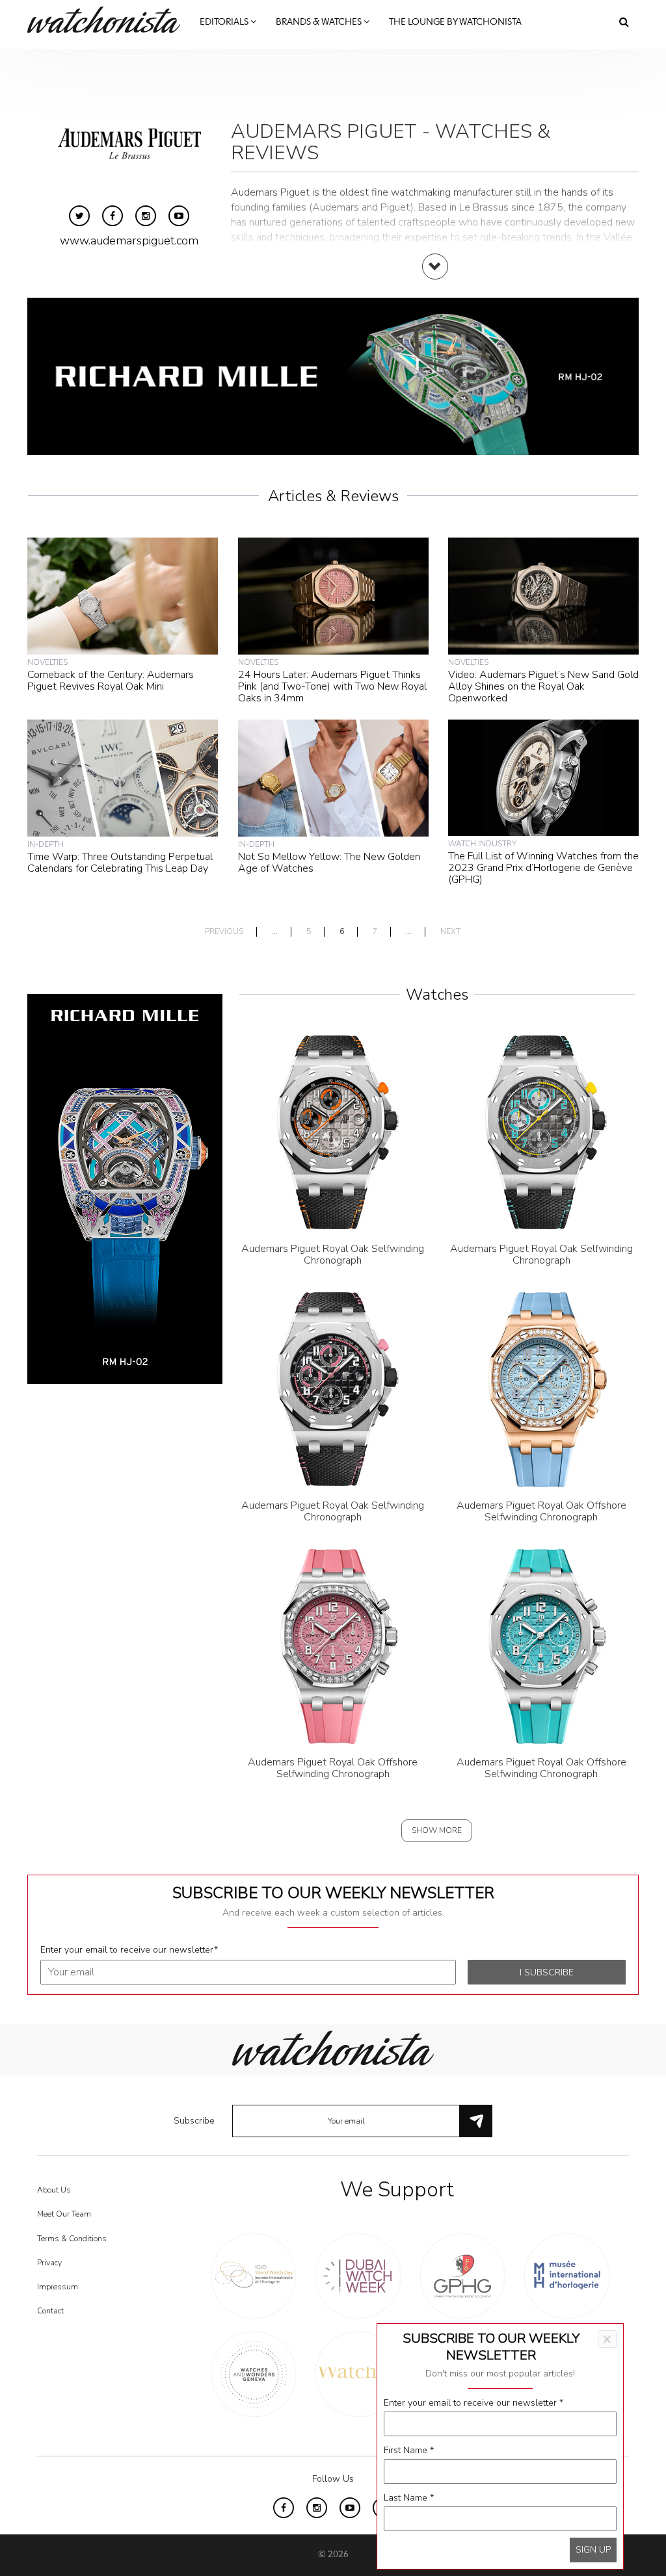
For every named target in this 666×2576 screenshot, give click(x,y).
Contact (50, 2311)
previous (224, 932)
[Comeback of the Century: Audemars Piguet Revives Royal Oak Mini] (123, 595)
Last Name (409, 2498)
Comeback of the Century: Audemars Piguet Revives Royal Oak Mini (111, 681)
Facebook (113, 216)
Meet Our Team (64, 2214)
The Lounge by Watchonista (455, 22)
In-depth (46, 844)
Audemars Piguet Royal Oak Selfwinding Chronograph (333, 1255)
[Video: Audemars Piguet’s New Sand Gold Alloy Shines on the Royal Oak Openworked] (543, 595)
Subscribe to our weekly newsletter (333, 1893)
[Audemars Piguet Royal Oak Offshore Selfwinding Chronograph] (541, 1389)
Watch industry (482, 844)
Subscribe (194, 2121)
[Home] (109, 20)
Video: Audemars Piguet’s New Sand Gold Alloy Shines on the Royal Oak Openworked (543, 686)
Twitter (79, 216)
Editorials (225, 22)
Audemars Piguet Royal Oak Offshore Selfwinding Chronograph (541, 1511)
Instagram (146, 216)
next (450, 932)
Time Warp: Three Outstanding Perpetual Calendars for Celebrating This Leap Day (120, 863)
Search (624, 21)
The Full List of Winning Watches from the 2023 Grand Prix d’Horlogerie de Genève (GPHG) (543, 868)
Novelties (47, 662)
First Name (409, 2450)
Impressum (58, 2287)
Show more (437, 1830)
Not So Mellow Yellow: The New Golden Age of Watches (329, 863)
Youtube (179, 216)
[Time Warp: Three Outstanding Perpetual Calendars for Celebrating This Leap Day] (123, 777)
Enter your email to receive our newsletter (129, 1950)
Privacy (49, 2263)
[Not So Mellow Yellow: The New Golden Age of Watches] (333, 777)
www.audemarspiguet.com (129, 241)
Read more (435, 280)
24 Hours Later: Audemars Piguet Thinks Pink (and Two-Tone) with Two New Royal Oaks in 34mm (332, 686)
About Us (54, 2190)
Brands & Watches (320, 22)
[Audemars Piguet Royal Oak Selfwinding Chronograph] (333, 1132)
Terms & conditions (72, 2239)
